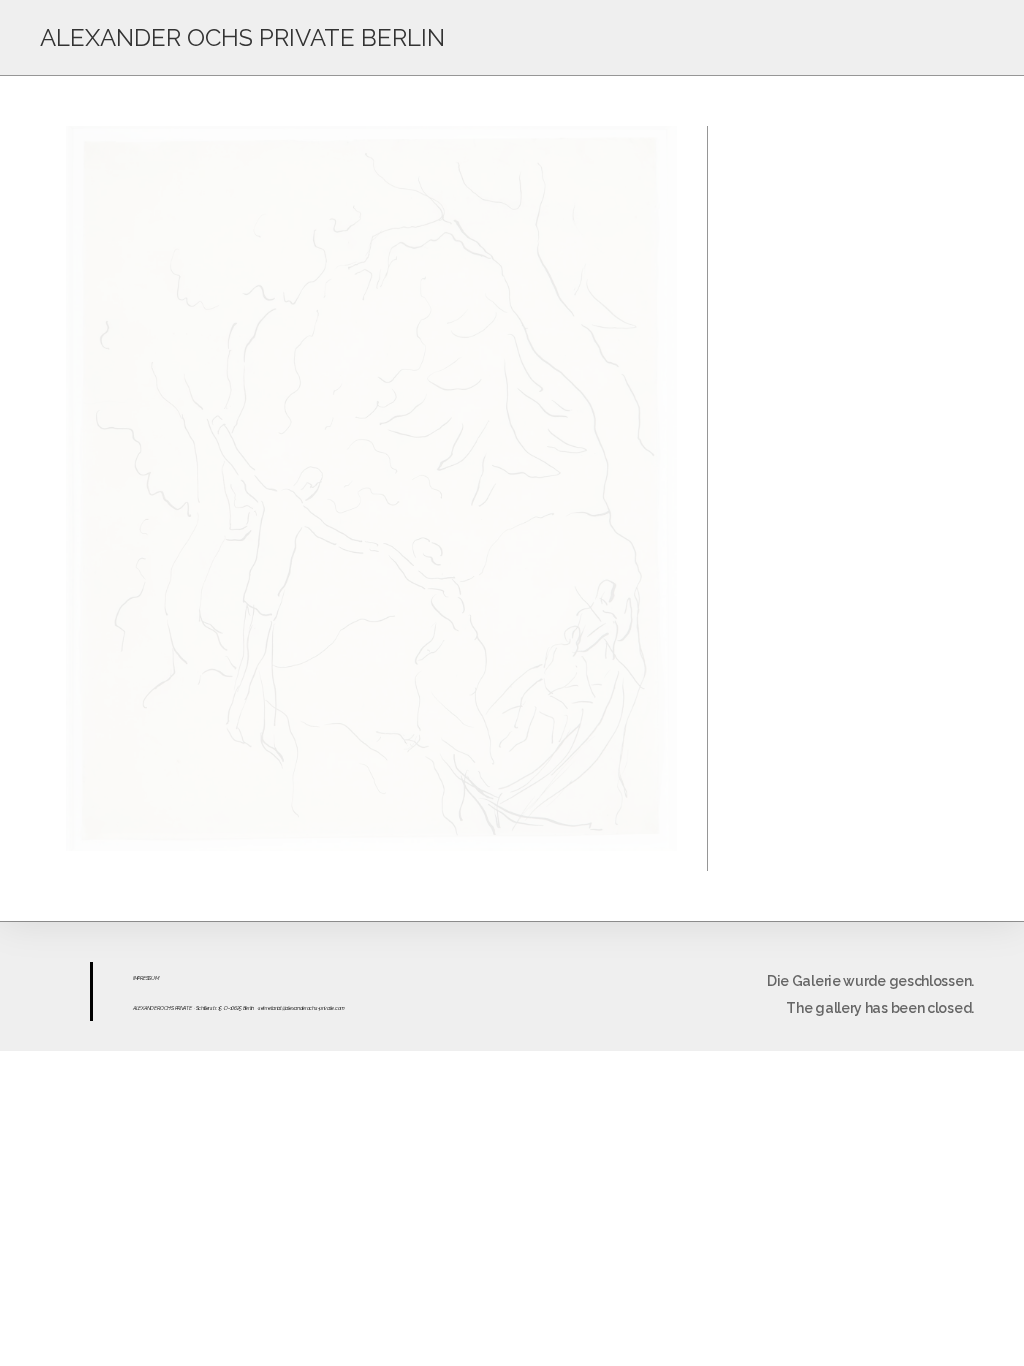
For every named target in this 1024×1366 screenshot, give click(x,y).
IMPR (138, 978)
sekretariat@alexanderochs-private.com (301, 1008)
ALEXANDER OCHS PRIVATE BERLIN (242, 37)
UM (154, 978)
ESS (147, 978)
